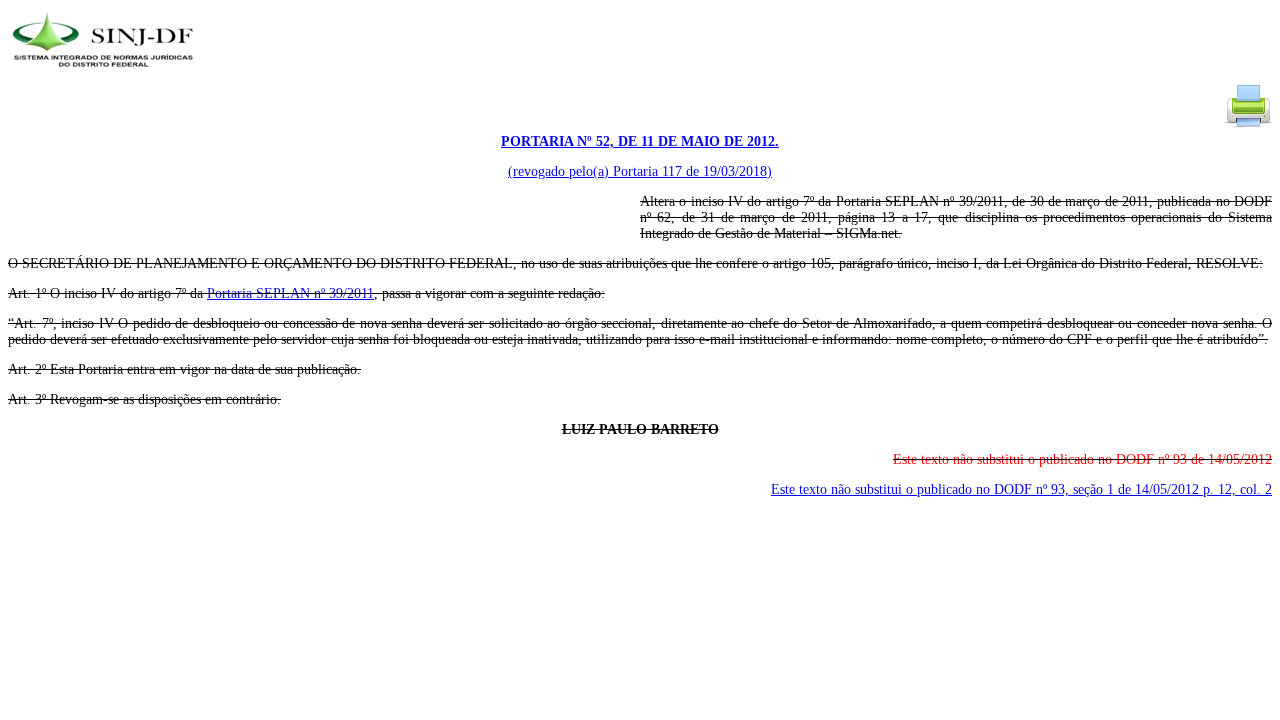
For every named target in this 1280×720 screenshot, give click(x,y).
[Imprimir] (1248, 125)
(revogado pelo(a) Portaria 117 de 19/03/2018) (640, 171)
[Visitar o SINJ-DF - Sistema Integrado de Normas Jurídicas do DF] (105, 73)
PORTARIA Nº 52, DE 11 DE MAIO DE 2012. (640, 141)
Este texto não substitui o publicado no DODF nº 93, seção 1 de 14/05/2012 (1021, 489)
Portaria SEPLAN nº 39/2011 (290, 293)
